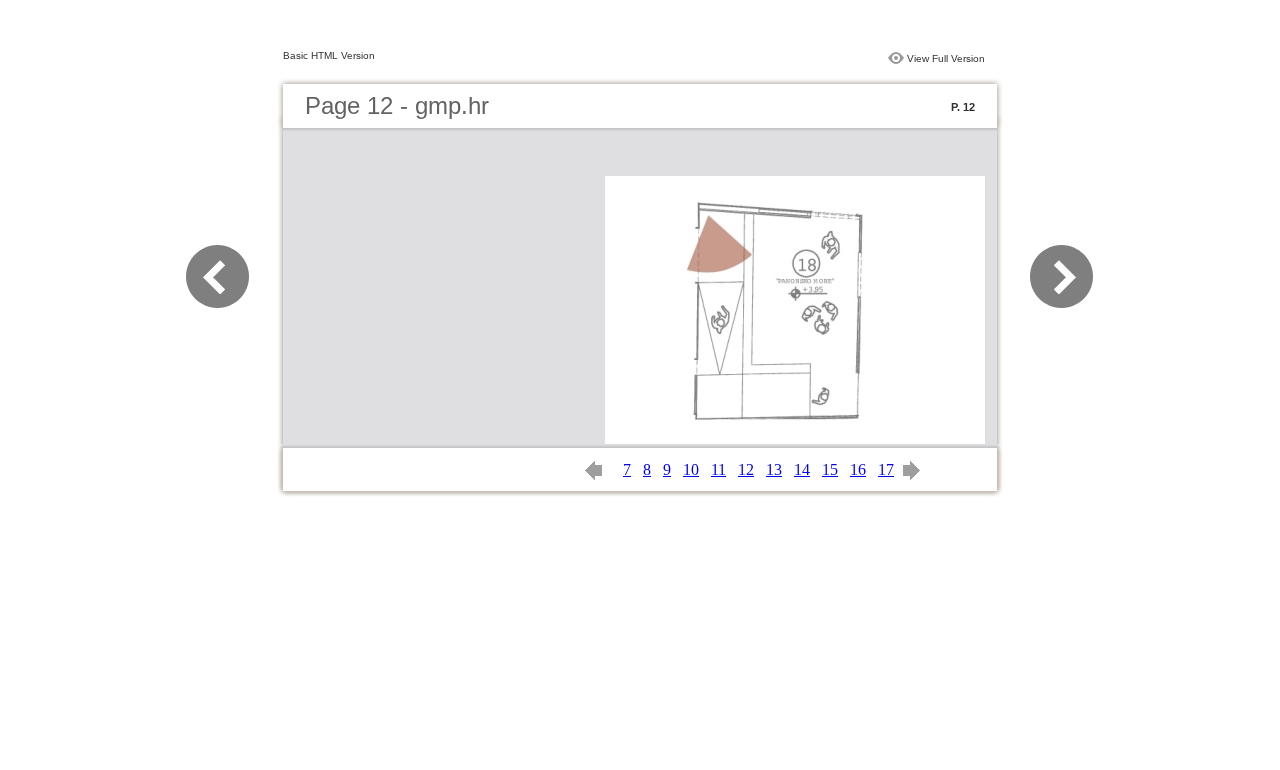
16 (858, 469)
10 (691, 469)
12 (746, 469)
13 (774, 469)
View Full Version (946, 58)
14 (802, 469)
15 (830, 469)
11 (718, 469)
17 (886, 469)
